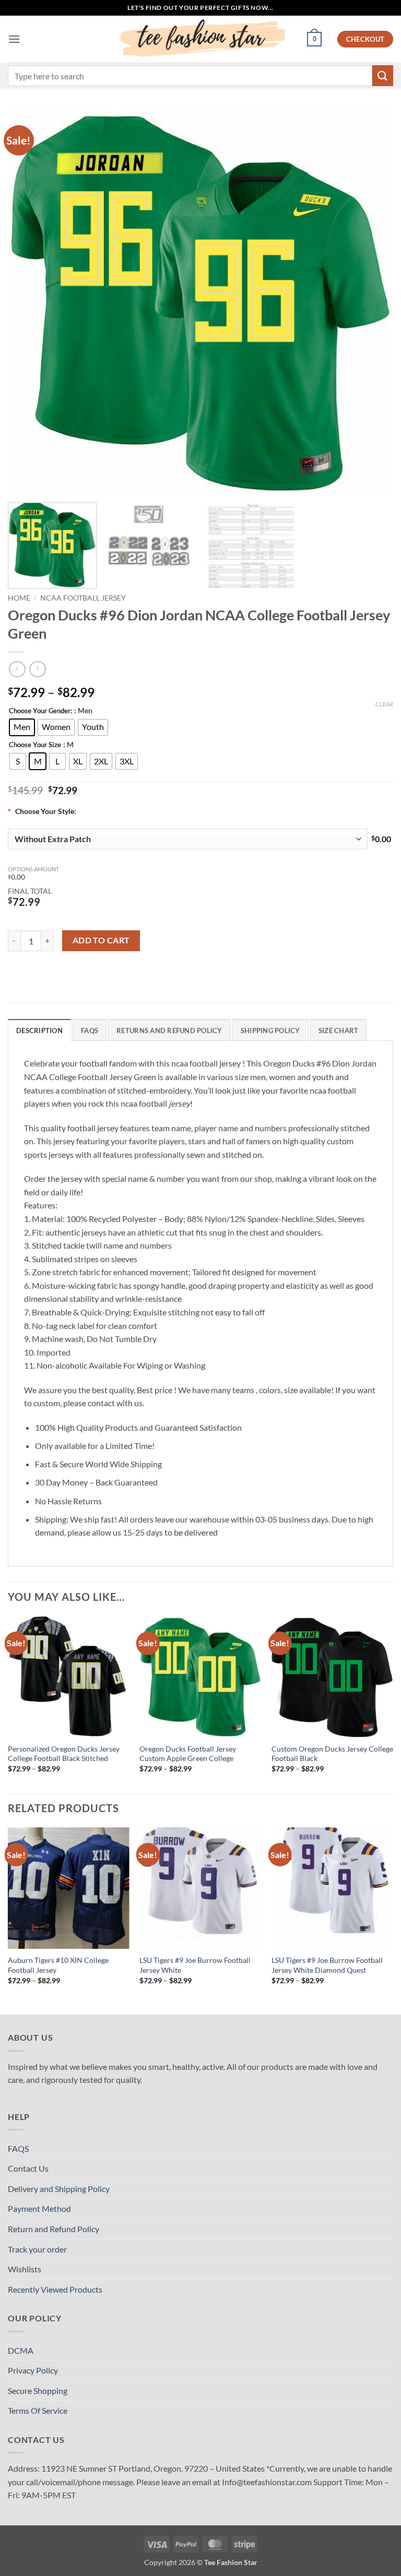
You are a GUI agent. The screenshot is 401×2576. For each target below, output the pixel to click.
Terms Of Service (38, 2410)
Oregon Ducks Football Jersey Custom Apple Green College (188, 1754)
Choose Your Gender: (40, 711)
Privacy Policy (33, 2370)
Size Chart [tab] (339, 1031)
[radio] (22, 727)
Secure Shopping (38, 2391)
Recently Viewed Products (55, 2289)
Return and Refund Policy (54, 2229)
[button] (14, 39)
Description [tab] (39, 1031)
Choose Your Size (35, 745)
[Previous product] (37, 669)
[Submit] (383, 75)
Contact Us (28, 2168)
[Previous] (29, 302)
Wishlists (25, 2269)
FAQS (18, 2148)
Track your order (37, 2249)
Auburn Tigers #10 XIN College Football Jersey (58, 1965)
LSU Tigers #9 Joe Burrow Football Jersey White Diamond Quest (327, 1965)
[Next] (372, 302)
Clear (384, 704)
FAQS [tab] (90, 1031)
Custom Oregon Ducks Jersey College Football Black (332, 1754)
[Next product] (17, 669)
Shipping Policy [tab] (270, 1031)
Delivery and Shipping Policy (59, 2189)
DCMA (21, 2350)
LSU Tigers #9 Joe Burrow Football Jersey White (195, 1965)
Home (19, 598)
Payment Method (39, 2208)
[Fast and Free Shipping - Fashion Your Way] (200, 39)
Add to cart (101, 940)
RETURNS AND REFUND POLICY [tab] (169, 1031)
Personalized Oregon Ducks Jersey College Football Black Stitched (64, 1754)
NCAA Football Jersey (83, 598)
